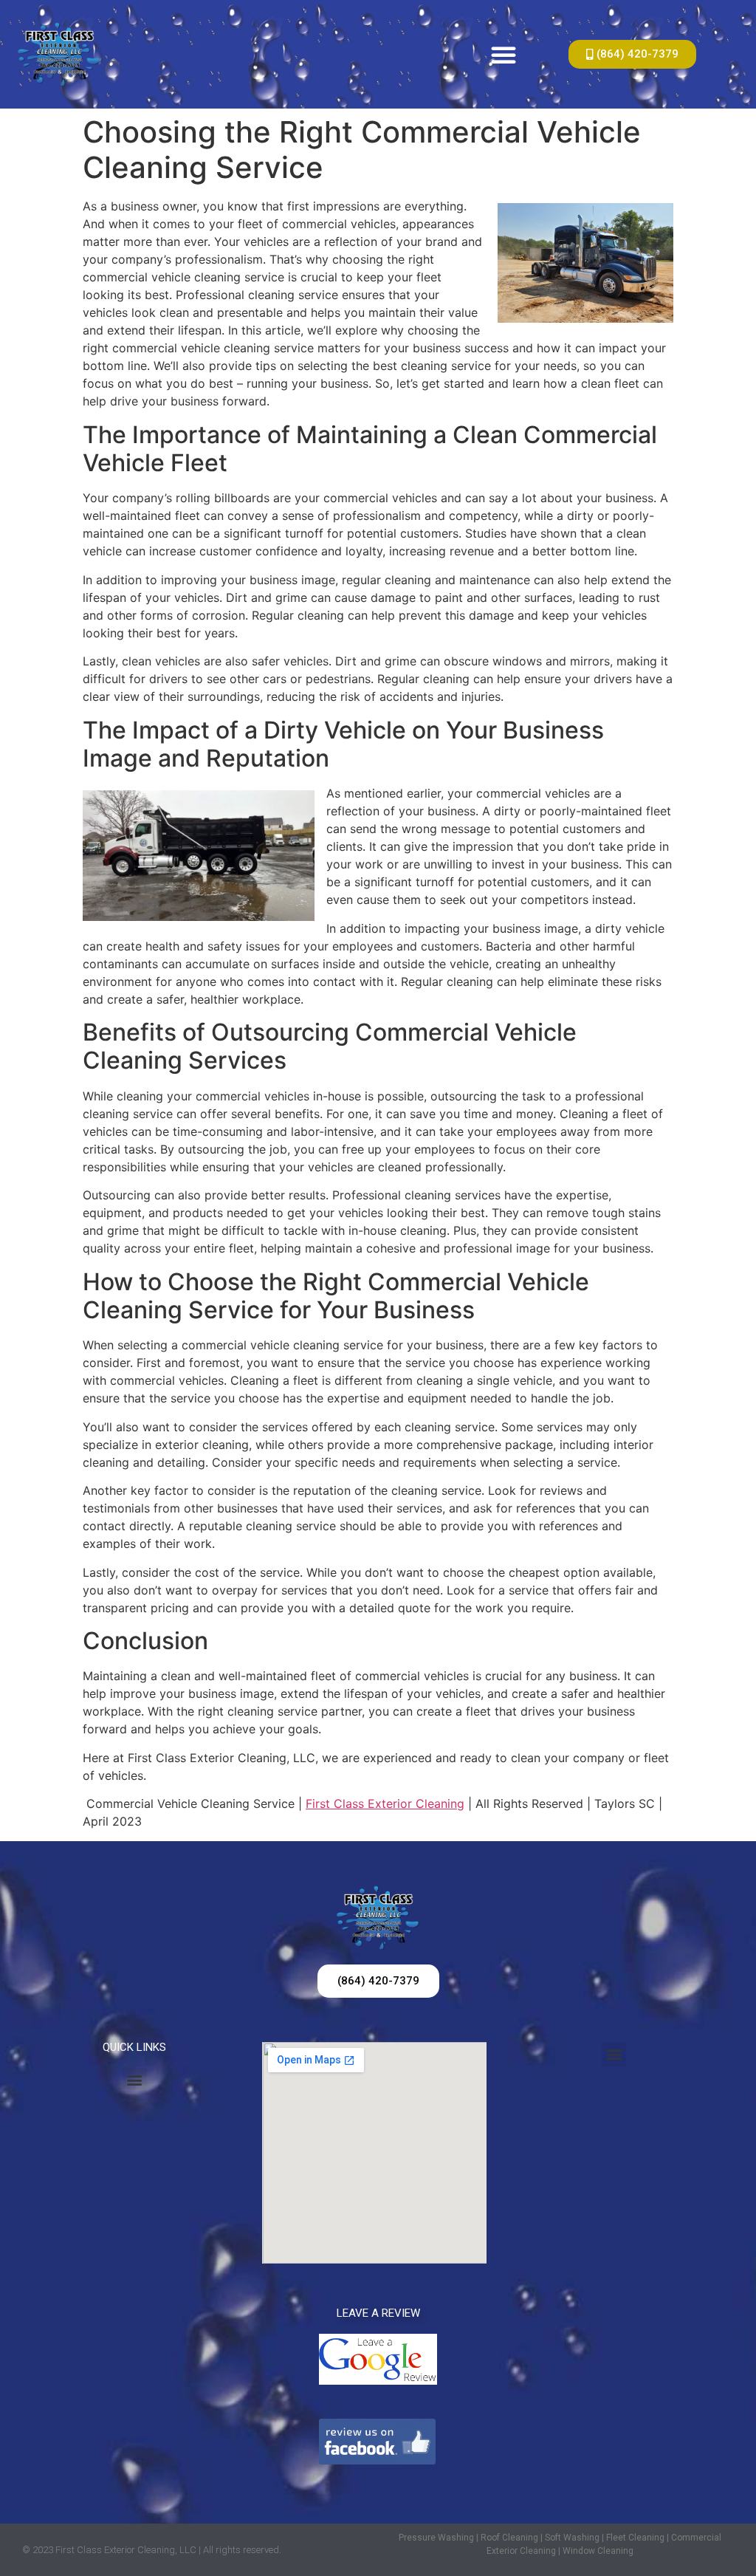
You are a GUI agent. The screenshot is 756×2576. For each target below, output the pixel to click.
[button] (504, 55)
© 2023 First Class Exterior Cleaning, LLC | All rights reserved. (152, 2550)
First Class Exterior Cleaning (385, 1803)
